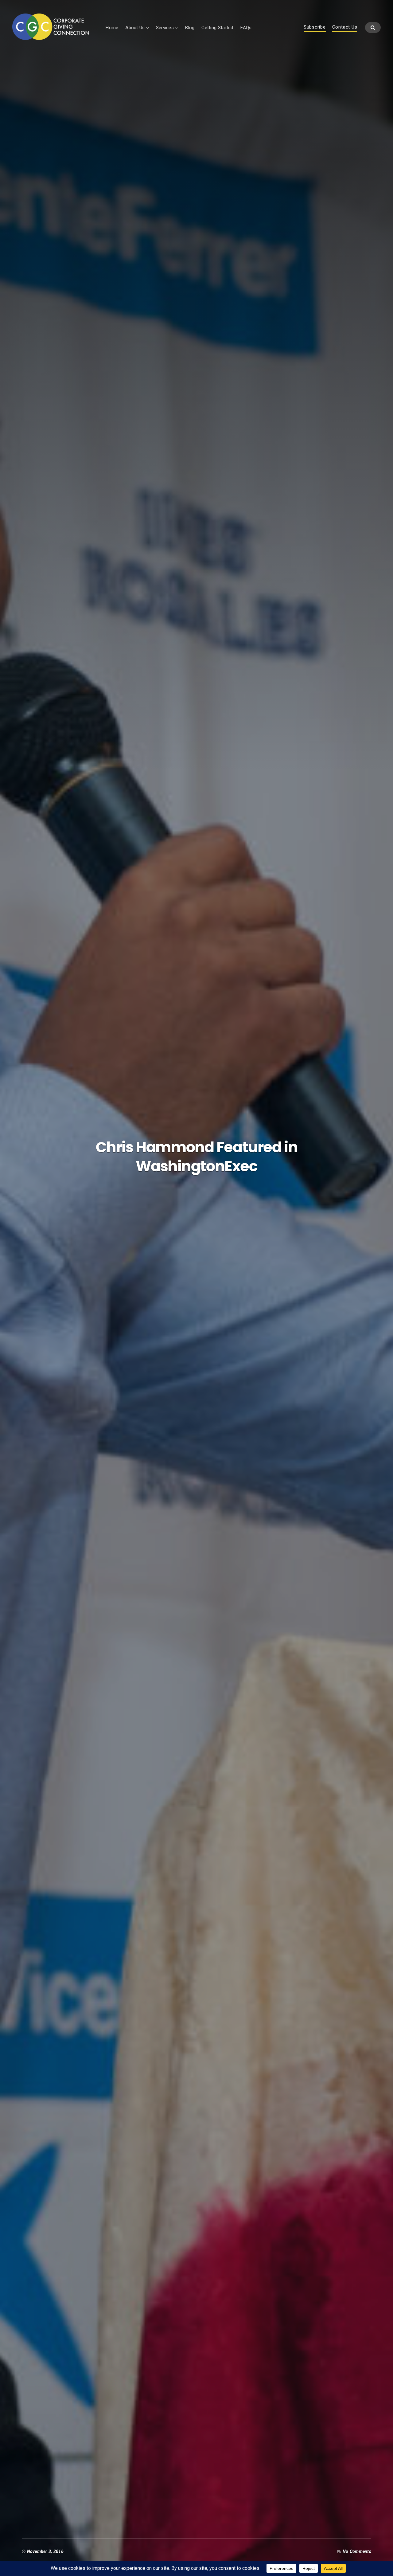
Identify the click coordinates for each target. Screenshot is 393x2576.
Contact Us (345, 27)
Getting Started (217, 28)
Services (165, 28)
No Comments (357, 2551)
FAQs (246, 28)
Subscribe (315, 27)
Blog (190, 28)
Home (112, 28)
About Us (135, 28)
